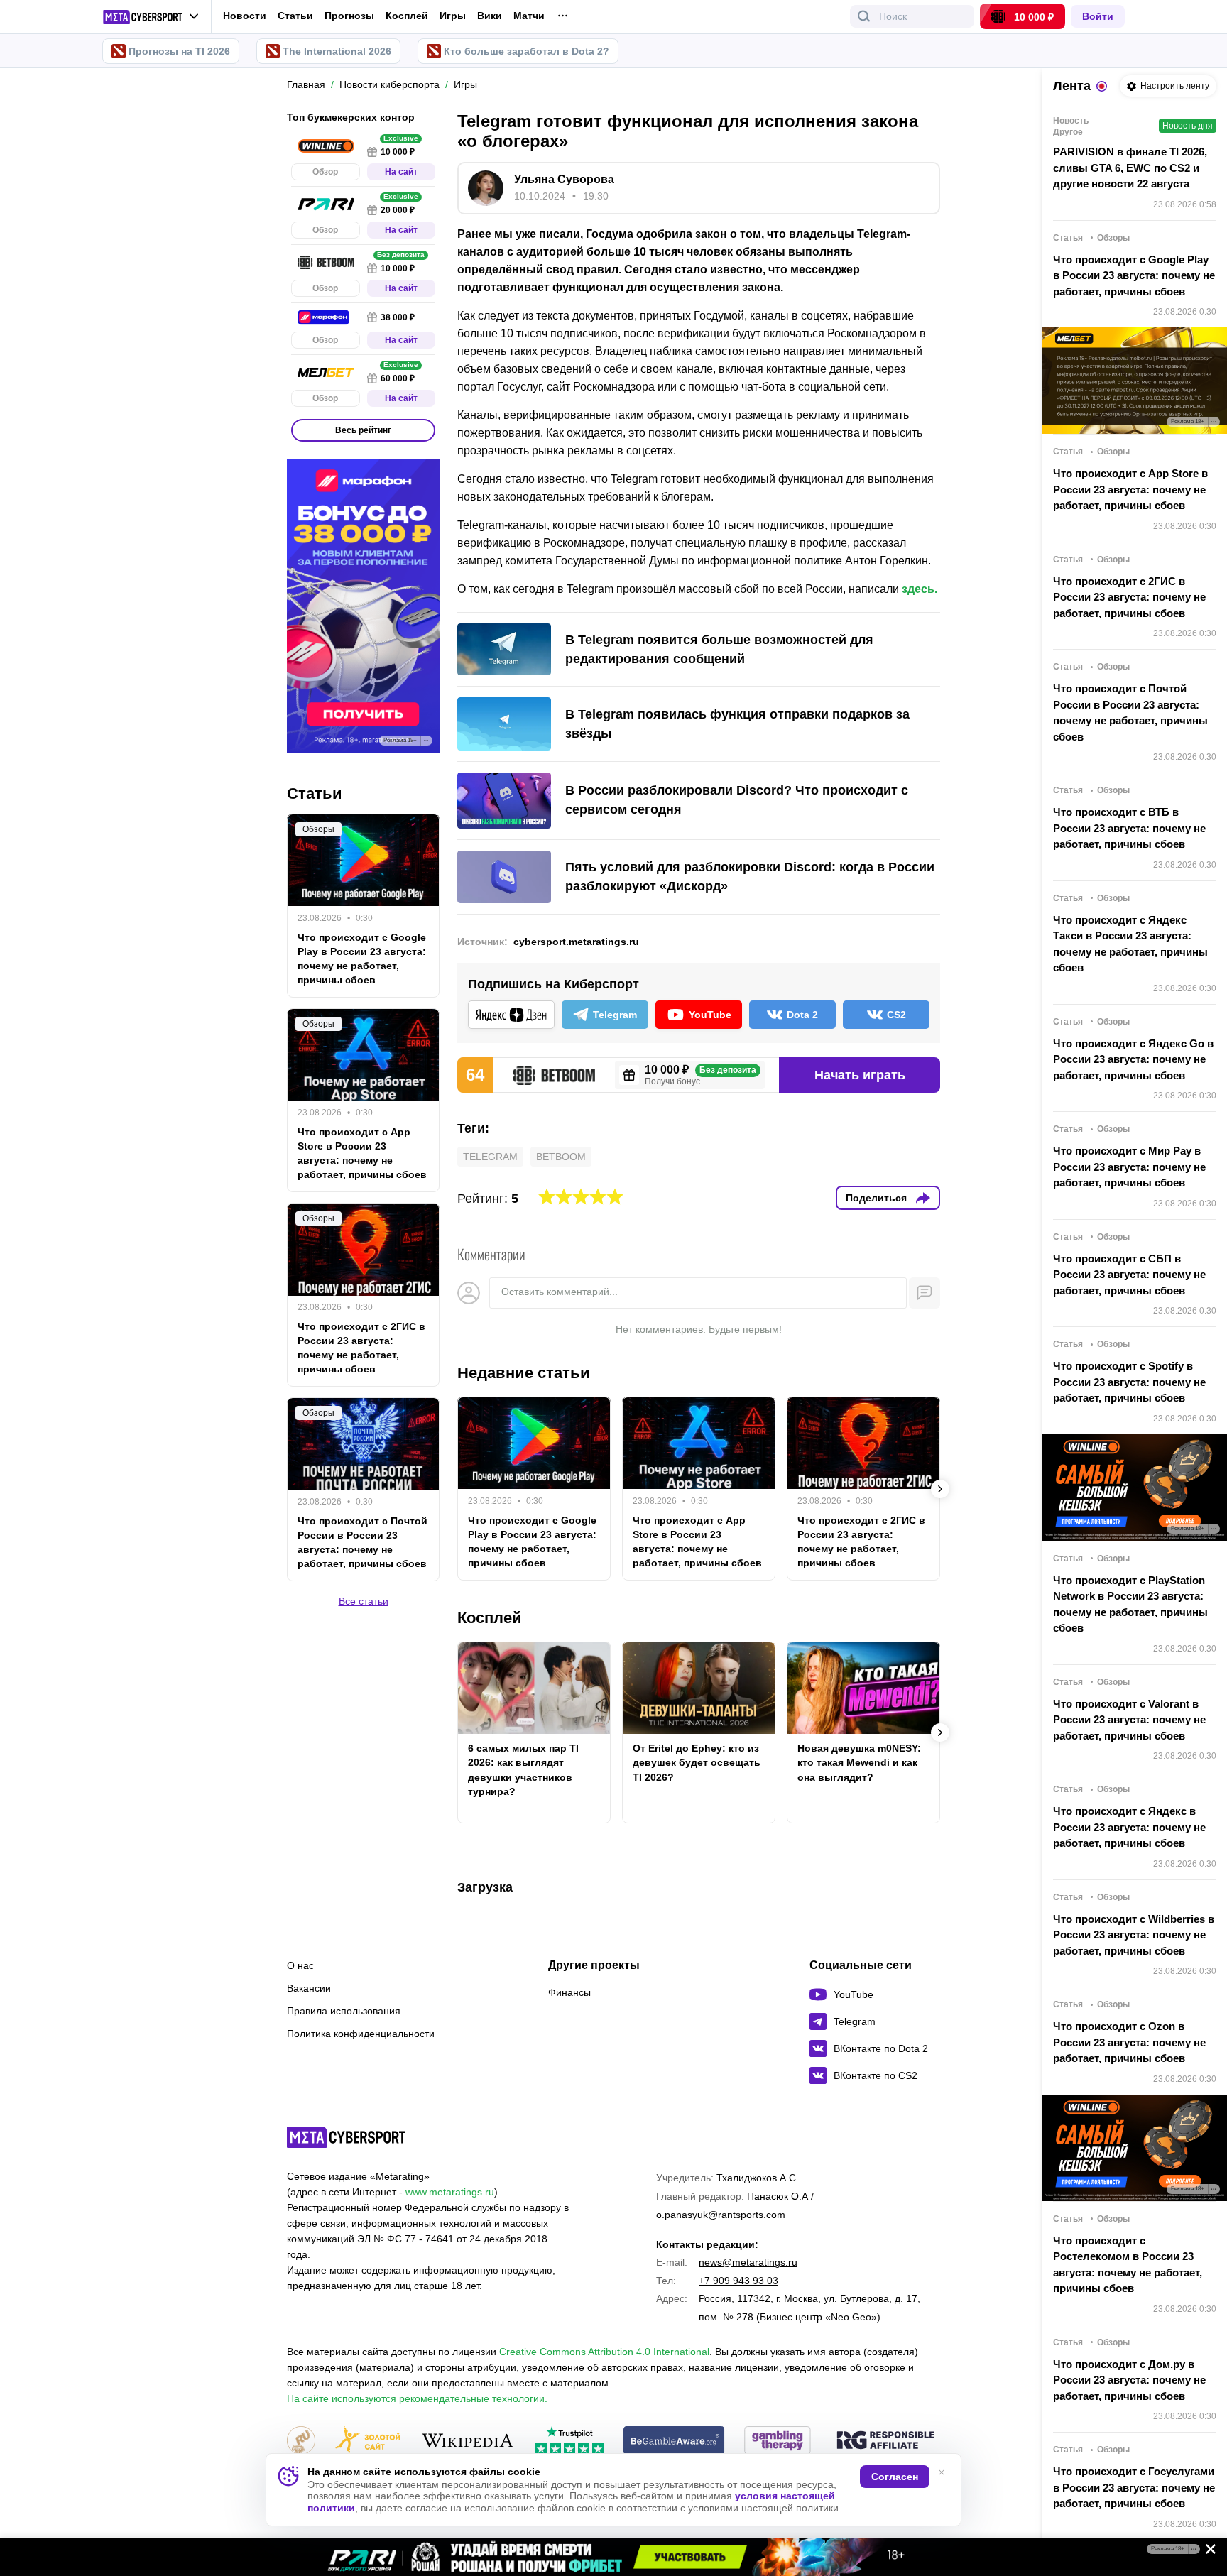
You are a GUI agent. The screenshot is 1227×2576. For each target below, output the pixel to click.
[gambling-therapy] (778, 2441)
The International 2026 (337, 51)
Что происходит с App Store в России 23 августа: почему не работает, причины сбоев (697, 1541)
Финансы (569, 1992)
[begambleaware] (674, 2441)
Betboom (561, 1157)
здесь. (920, 589)
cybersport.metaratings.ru (576, 942)
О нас (300, 1965)
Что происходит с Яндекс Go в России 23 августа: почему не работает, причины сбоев (1133, 1059)
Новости (245, 16)
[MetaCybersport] (346, 2137)
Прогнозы (349, 16)
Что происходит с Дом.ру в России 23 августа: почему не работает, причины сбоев (1129, 2380)
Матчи (529, 16)
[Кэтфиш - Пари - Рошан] (613, 2557)
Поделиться (876, 1198)
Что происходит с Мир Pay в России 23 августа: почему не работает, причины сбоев (1129, 1167)
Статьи (295, 16)
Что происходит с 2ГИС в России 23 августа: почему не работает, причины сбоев (861, 1541)
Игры (453, 16)
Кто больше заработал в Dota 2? (527, 51)
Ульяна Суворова (564, 179)
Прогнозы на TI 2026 (179, 51)
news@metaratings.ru (748, 2262)
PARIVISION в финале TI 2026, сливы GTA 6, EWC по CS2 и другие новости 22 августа (1130, 168)
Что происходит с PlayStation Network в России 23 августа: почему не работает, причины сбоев (1130, 1604)
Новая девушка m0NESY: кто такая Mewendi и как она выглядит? (859, 1762)
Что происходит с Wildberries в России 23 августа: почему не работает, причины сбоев (1134, 1935)
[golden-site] (368, 2441)
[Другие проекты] (151, 17)
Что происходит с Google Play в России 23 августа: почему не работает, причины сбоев (532, 1541)
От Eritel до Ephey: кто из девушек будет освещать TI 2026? (697, 1762)
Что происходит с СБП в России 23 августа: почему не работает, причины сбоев (1129, 1275)
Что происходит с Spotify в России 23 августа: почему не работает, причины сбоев (1129, 1382)
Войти (1098, 16)
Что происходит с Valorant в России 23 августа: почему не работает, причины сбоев (1129, 1720)
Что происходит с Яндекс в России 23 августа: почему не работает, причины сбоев (1129, 1827)
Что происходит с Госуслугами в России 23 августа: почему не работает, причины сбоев (1134, 2487)
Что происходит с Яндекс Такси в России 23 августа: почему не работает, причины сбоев (1130, 944)
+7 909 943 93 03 (738, 2281)
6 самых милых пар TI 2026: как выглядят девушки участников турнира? (523, 1769)
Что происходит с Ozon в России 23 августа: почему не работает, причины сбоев (1129, 2042)
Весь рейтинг (363, 430)
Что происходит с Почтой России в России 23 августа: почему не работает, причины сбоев (362, 1543)
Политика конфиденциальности (361, 2034)
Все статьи (364, 1602)
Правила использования (344, 2011)
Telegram (490, 1157)
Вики (490, 16)
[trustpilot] (569, 2441)
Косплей (407, 16)
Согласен (895, 2477)
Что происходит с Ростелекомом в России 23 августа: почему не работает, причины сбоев (1128, 2265)
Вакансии (309, 1988)
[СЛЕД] (940, 1489)
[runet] (301, 2441)
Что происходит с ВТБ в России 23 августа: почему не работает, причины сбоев (1129, 828)
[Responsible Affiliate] (885, 2441)
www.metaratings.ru (450, 2192)
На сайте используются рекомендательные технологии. (417, 2398)
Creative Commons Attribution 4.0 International (604, 2352)
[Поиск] (864, 16)
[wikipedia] (468, 2441)
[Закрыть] (1206, 2552)
